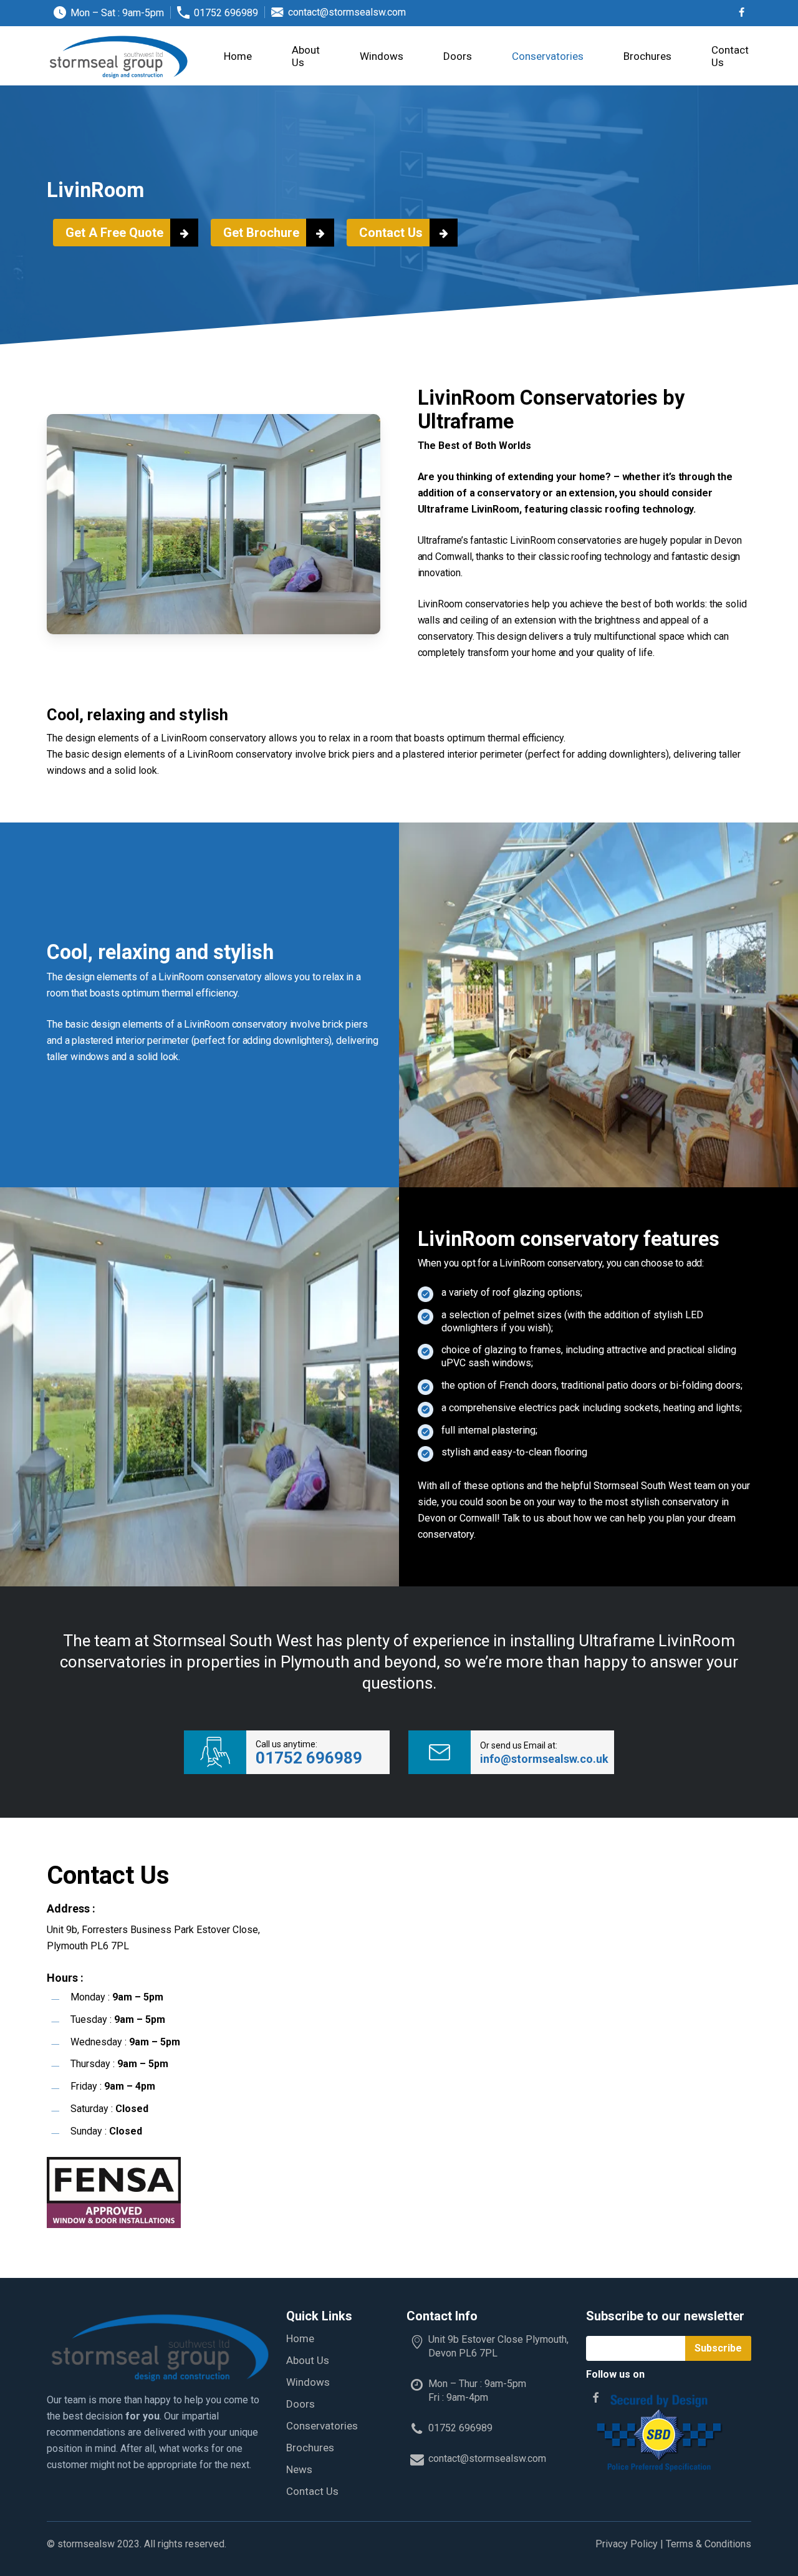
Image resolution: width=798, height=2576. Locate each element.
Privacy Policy (627, 2544)
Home (300, 2338)
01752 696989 (309, 1758)
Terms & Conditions (709, 2544)
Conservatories (322, 2426)
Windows (308, 2382)
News (299, 2469)
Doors (300, 2404)
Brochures (310, 2448)
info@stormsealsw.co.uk (544, 1759)
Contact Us (312, 2491)
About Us (308, 2360)
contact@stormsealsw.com (487, 2458)
